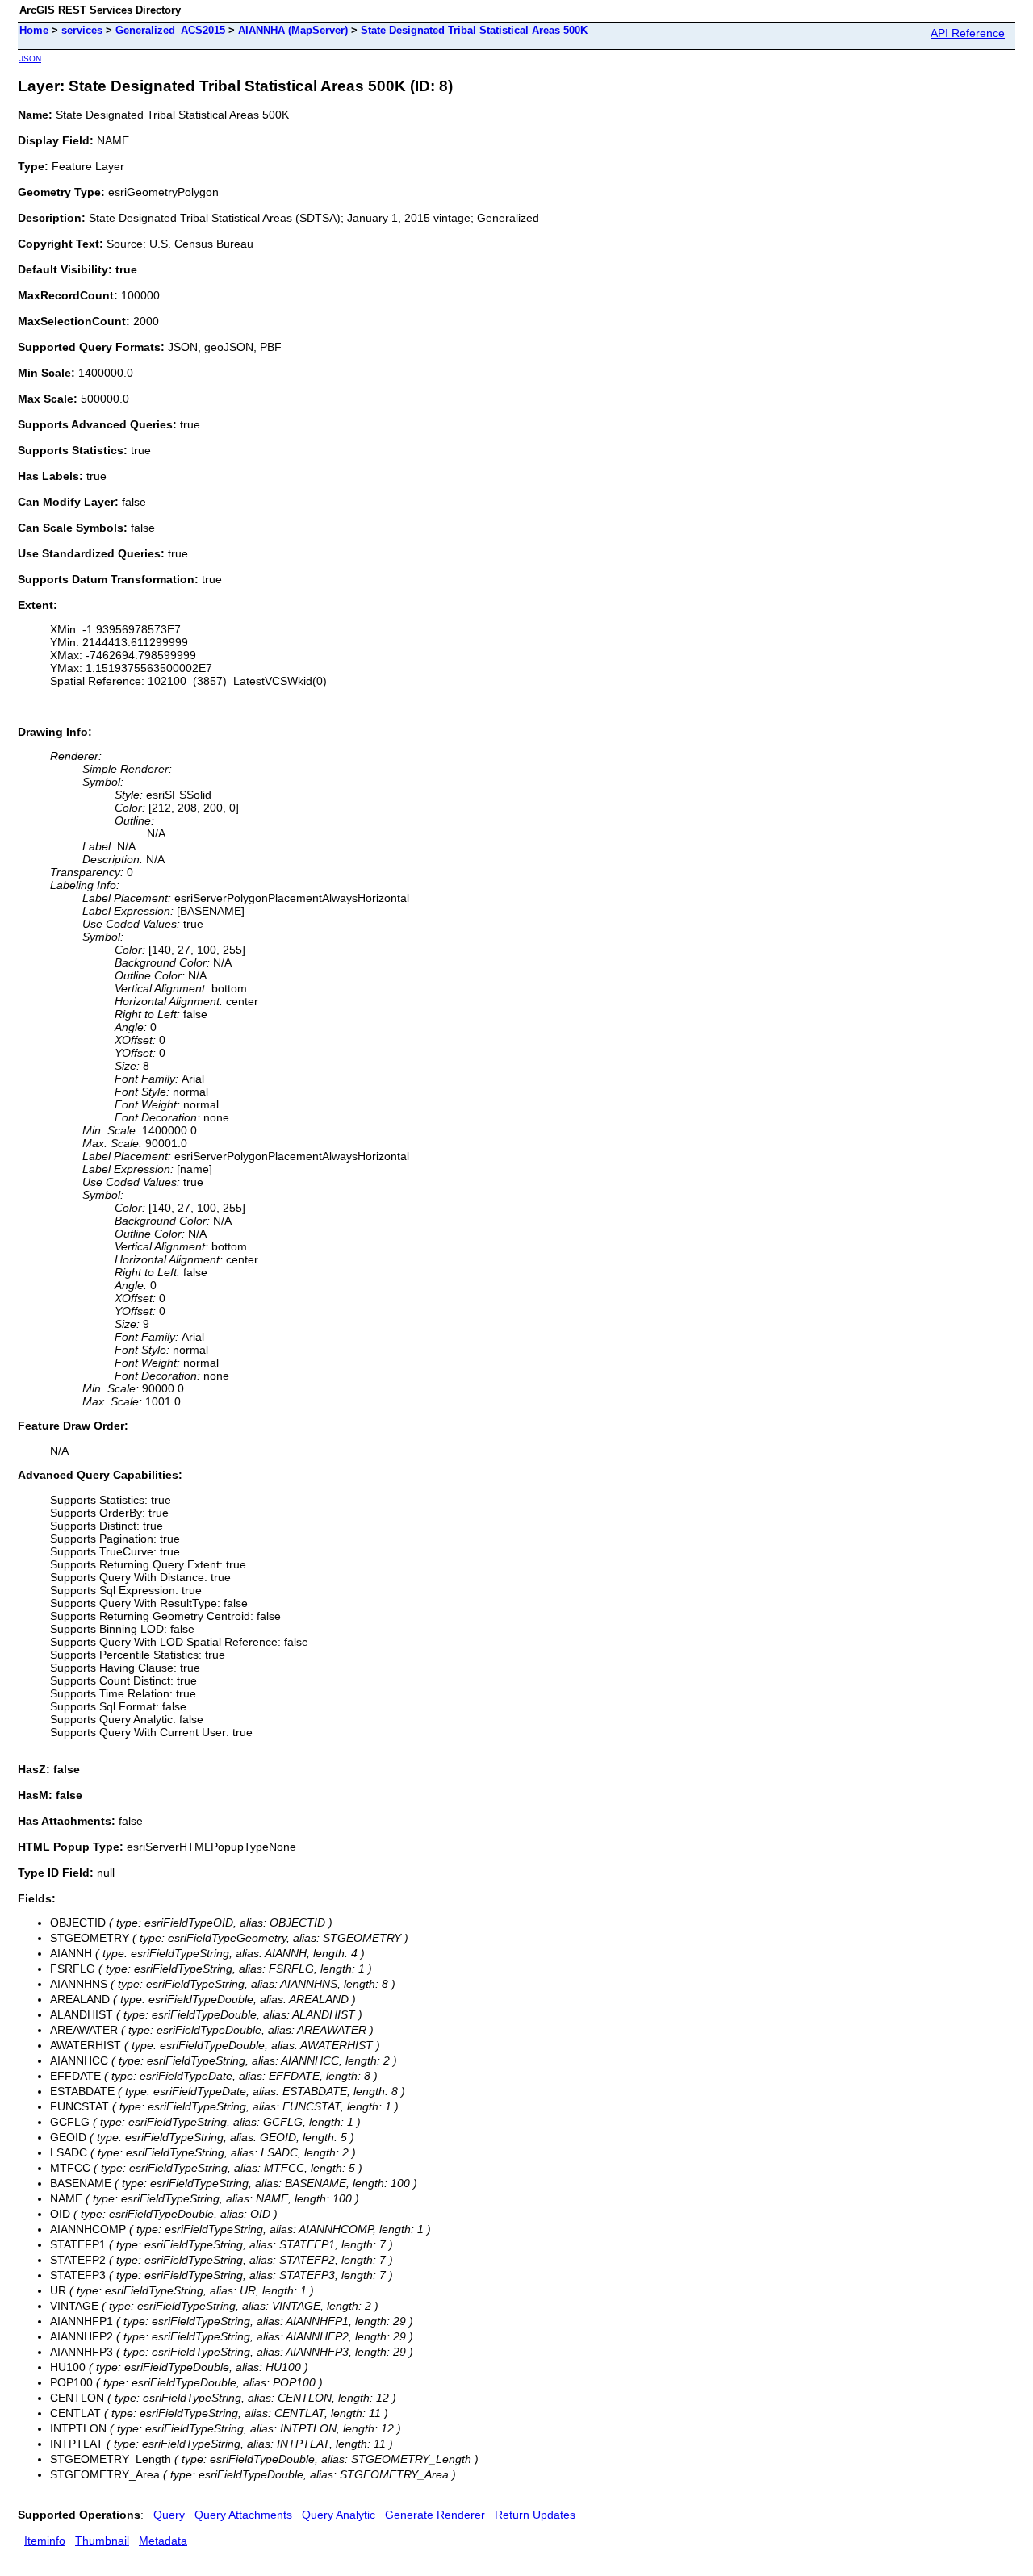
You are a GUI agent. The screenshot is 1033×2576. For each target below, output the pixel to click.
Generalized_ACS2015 (170, 30)
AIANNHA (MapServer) (293, 30)
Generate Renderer (435, 2515)
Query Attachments (243, 2515)
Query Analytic (339, 2515)
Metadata (163, 2541)
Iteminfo (45, 2541)
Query (169, 2515)
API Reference (968, 33)
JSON (30, 58)
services (82, 30)
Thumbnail (102, 2541)
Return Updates (535, 2515)
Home (34, 30)
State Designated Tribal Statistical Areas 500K (474, 30)
